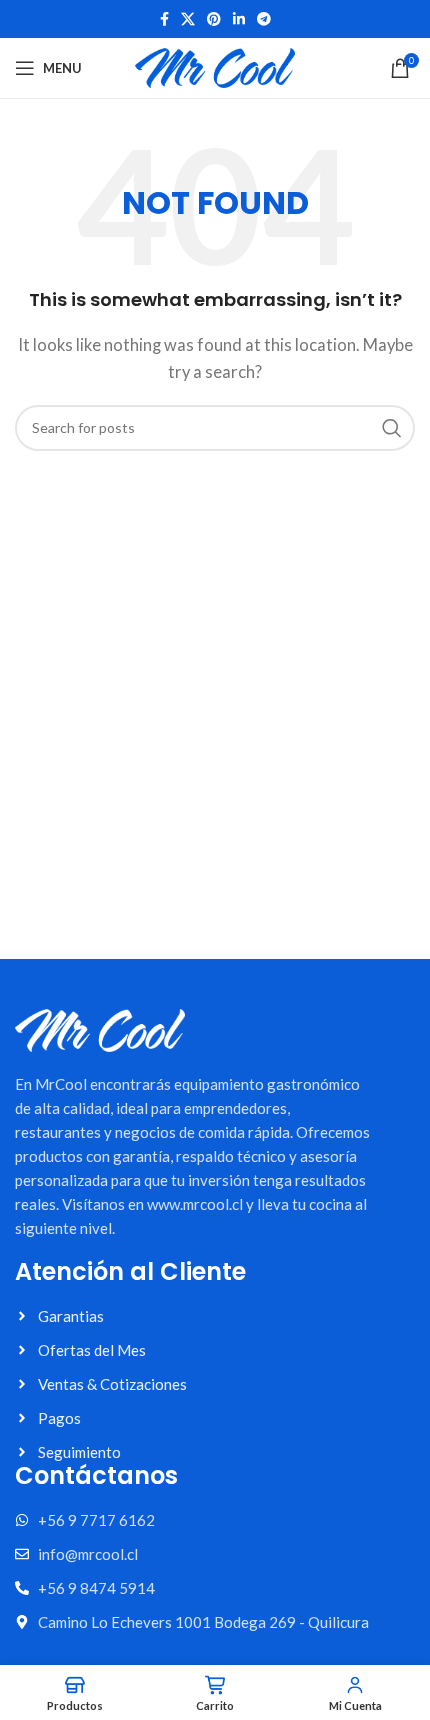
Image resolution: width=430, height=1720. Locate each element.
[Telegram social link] (264, 19)
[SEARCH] (392, 428)
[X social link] (188, 19)
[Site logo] (215, 66)
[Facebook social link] (164, 19)
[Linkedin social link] (239, 19)
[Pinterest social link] (214, 19)
